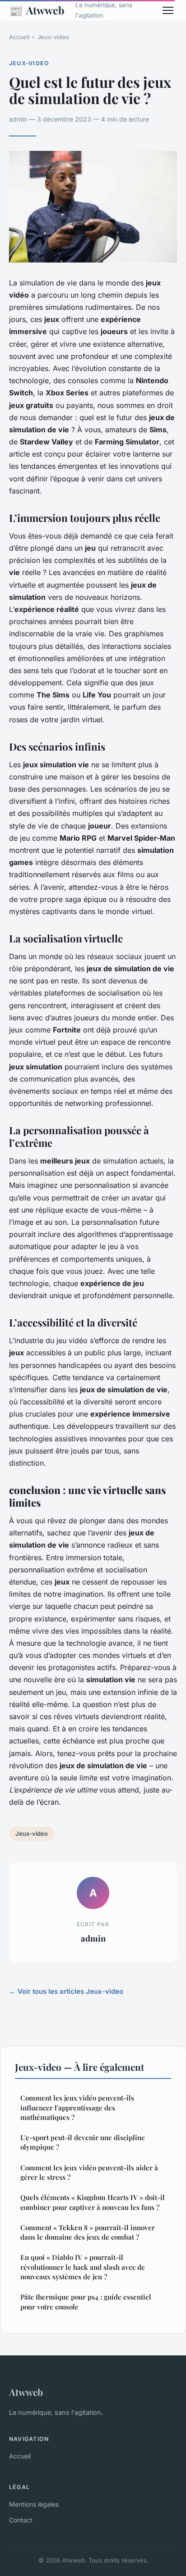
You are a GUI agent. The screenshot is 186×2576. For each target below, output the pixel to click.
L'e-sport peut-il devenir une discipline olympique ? (83, 2142)
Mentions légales (34, 2504)
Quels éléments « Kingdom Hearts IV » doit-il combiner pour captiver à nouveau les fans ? (93, 2202)
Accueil (19, 37)
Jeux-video (53, 37)
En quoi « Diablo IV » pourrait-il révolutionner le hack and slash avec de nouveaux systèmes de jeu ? (83, 2267)
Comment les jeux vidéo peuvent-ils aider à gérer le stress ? (89, 2172)
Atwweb (37, 10)
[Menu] (168, 10)
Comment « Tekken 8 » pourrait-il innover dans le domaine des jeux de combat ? (88, 2232)
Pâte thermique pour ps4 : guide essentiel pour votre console (86, 2302)
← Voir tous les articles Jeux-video (66, 1991)
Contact (21, 2520)
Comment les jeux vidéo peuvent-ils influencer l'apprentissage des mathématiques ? (77, 2107)
